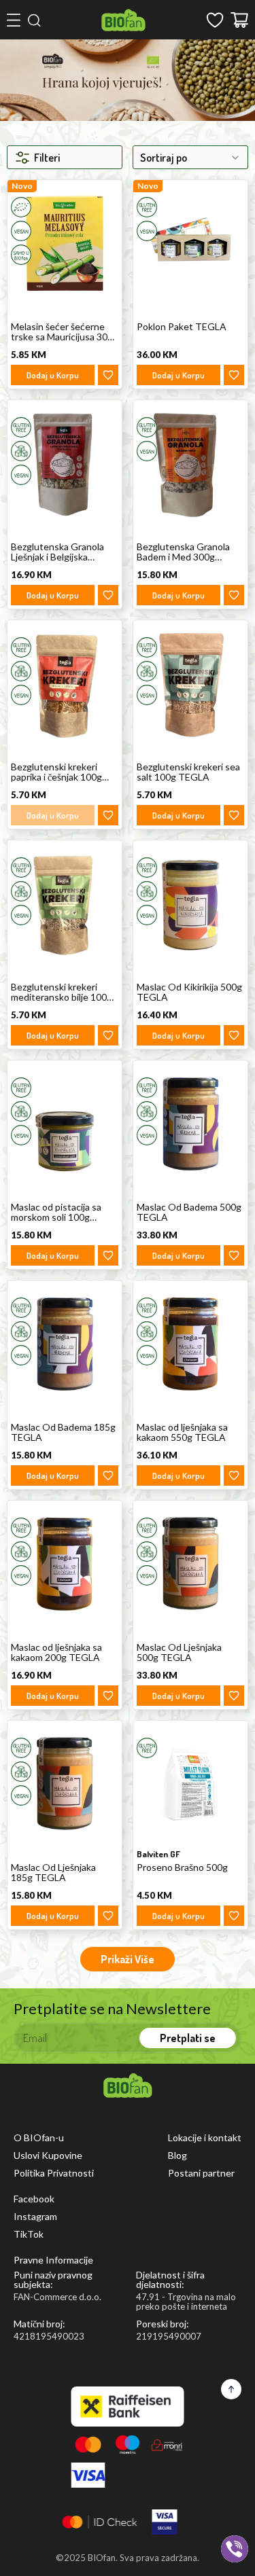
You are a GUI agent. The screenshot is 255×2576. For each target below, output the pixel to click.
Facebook (34, 2199)
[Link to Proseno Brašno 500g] (190, 1784)
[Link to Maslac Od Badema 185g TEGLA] (65, 1343)
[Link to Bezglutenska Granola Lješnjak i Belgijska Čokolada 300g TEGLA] (65, 463)
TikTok (29, 2234)
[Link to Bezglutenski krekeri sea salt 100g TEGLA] (190, 683)
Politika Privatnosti (54, 2173)
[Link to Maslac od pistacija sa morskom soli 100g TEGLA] (65, 1123)
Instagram (35, 2217)
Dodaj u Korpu (53, 375)
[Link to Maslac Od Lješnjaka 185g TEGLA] (65, 1784)
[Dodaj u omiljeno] (108, 375)
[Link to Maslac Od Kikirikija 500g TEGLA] (190, 903)
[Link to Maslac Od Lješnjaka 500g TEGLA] (190, 1563)
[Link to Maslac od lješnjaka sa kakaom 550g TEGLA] (190, 1343)
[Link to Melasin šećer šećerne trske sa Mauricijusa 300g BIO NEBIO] (65, 243)
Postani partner (201, 2173)
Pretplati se (188, 2038)
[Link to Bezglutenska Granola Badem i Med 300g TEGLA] (190, 463)
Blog (177, 2155)
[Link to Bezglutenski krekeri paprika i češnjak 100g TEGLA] (65, 683)
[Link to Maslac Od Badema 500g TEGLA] (190, 1123)
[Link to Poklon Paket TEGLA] (190, 243)
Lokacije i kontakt (205, 2138)
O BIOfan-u (39, 2138)
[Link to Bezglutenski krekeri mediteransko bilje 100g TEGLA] (65, 903)
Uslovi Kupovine (48, 2155)
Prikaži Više (128, 1959)
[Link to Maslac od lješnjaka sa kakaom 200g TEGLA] (65, 1563)
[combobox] (190, 157)
